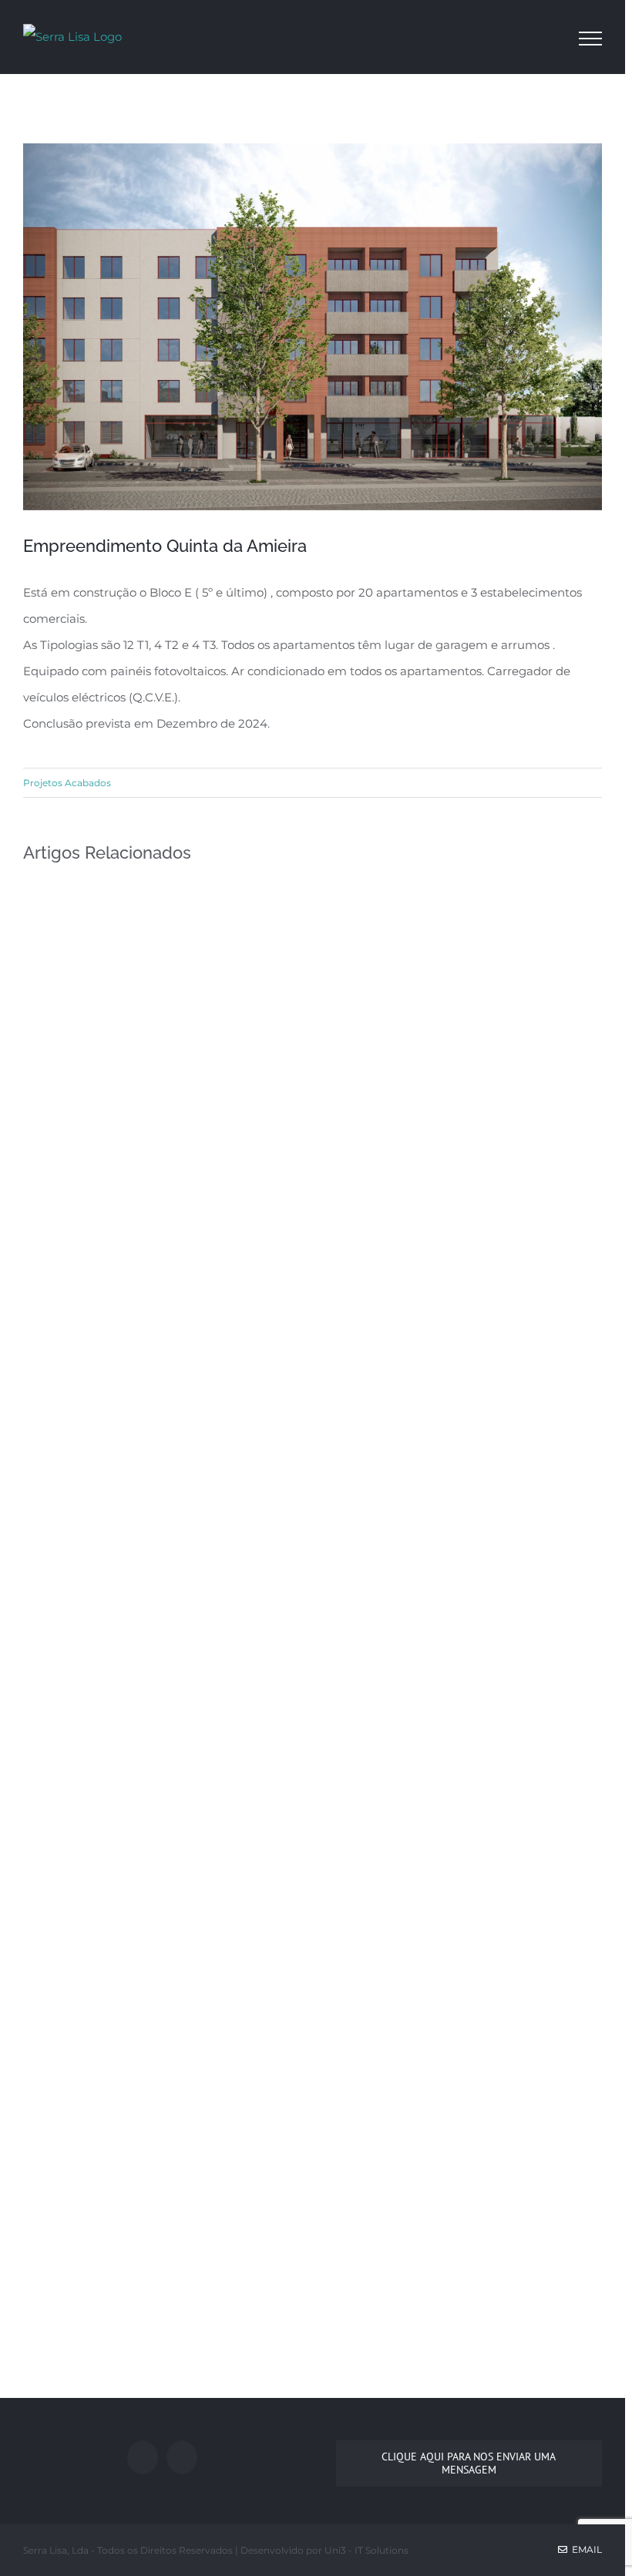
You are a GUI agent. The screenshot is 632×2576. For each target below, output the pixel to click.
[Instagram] (182, 2457)
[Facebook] (143, 2457)
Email (585, 2549)
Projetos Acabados (67, 783)
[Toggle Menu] (590, 39)
